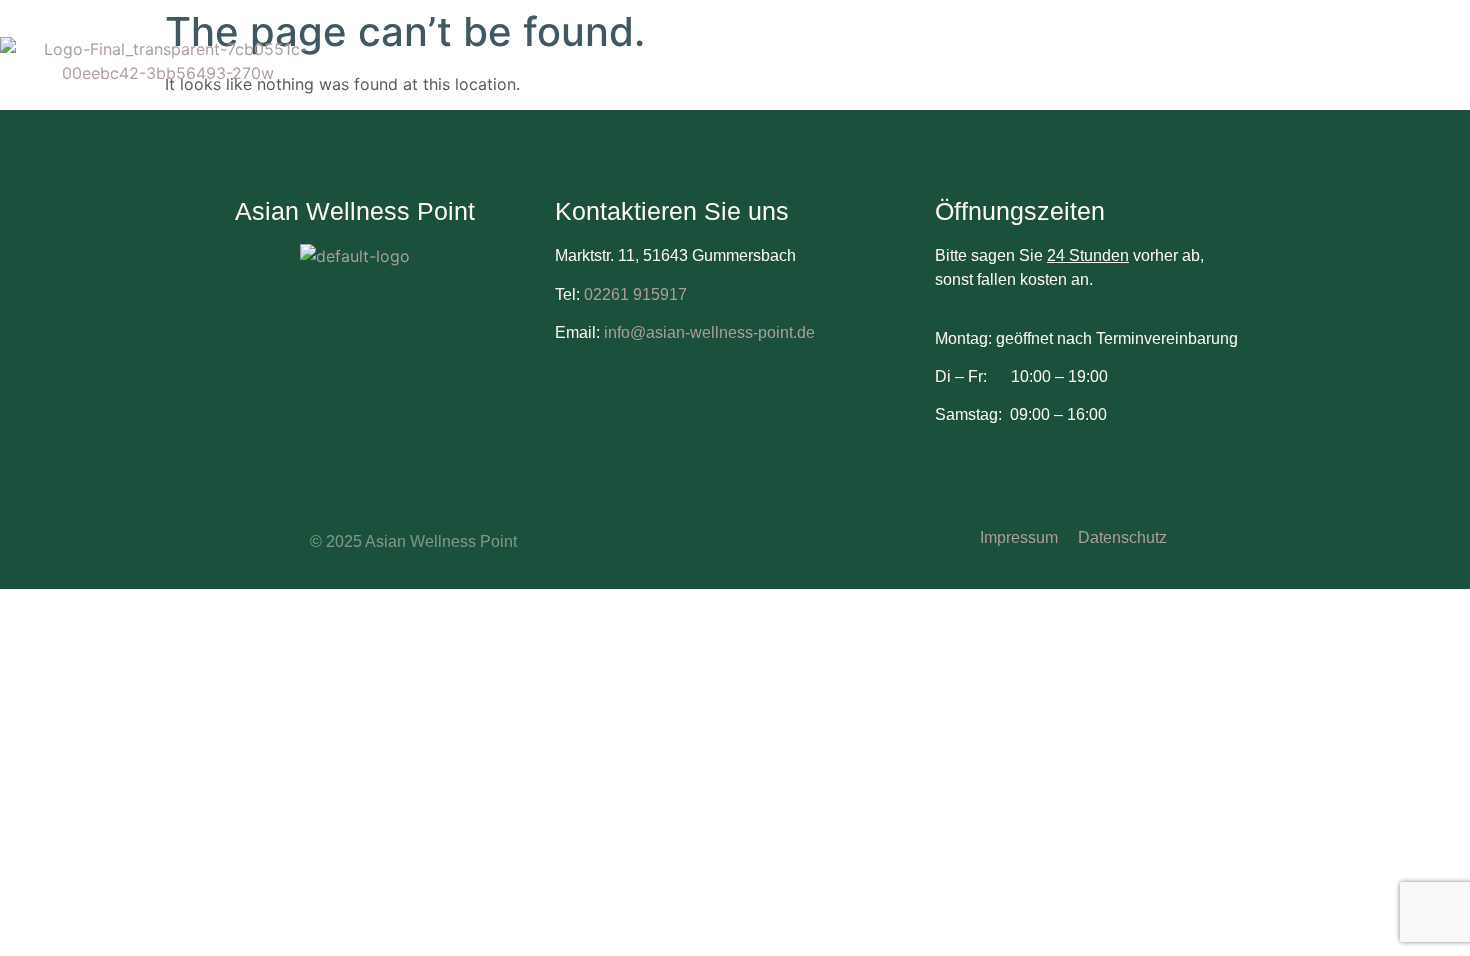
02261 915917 (635, 294)
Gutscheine (1264, 47)
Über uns (1012, 47)
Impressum (1019, 537)
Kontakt (1007, 87)
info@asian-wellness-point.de (707, 332)
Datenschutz (1122, 537)
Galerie (1381, 47)
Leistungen (1134, 47)
